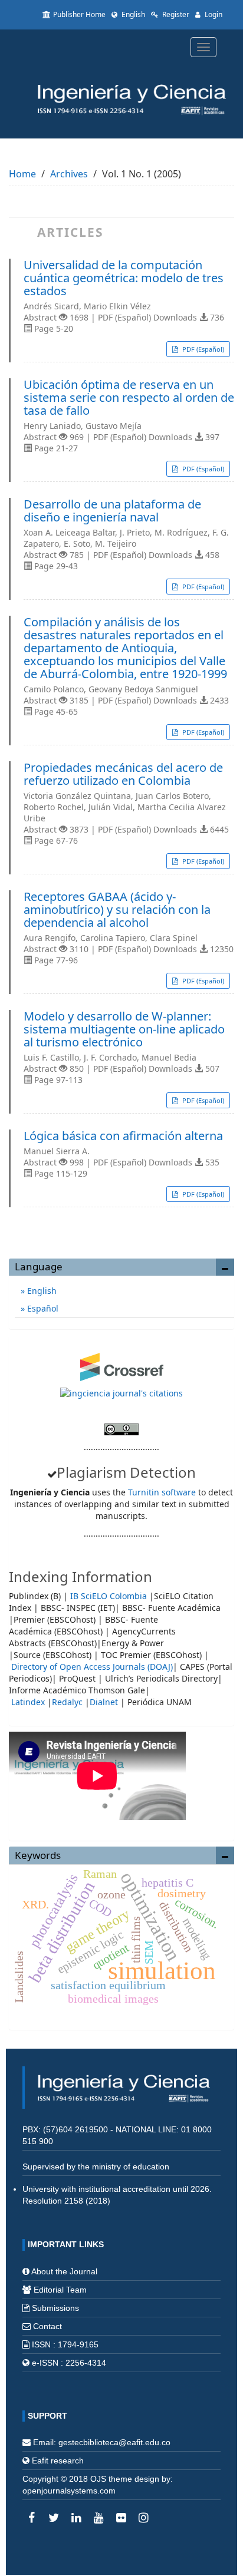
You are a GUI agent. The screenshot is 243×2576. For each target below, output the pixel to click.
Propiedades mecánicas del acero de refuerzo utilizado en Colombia (123, 774)
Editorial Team (60, 2290)
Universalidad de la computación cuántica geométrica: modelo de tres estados (124, 278)
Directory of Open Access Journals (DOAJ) (92, 1667)
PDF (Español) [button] (202, 349)
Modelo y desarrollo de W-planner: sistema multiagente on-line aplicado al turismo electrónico (124, 1029)
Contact (47, 2326)
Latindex (28, 1702)
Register (175, 14)
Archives (69, 174)
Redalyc (67, 1702)
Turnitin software (162, 1492)
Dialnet (104, 1702)
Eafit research (58, 2461)
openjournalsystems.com (69, 2491)
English (132, 14)
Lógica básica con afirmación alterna (123, 1136)
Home (22, 174)
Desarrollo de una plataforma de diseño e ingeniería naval (112, 511)
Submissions (55, 2308)
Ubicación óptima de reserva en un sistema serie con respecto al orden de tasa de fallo (129, 398)
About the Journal (64, 2271)
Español (42, 1308)
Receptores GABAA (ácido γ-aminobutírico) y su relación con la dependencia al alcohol (117, 910)
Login (213, 14)
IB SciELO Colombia (109, 1596)
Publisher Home (79, 14)
